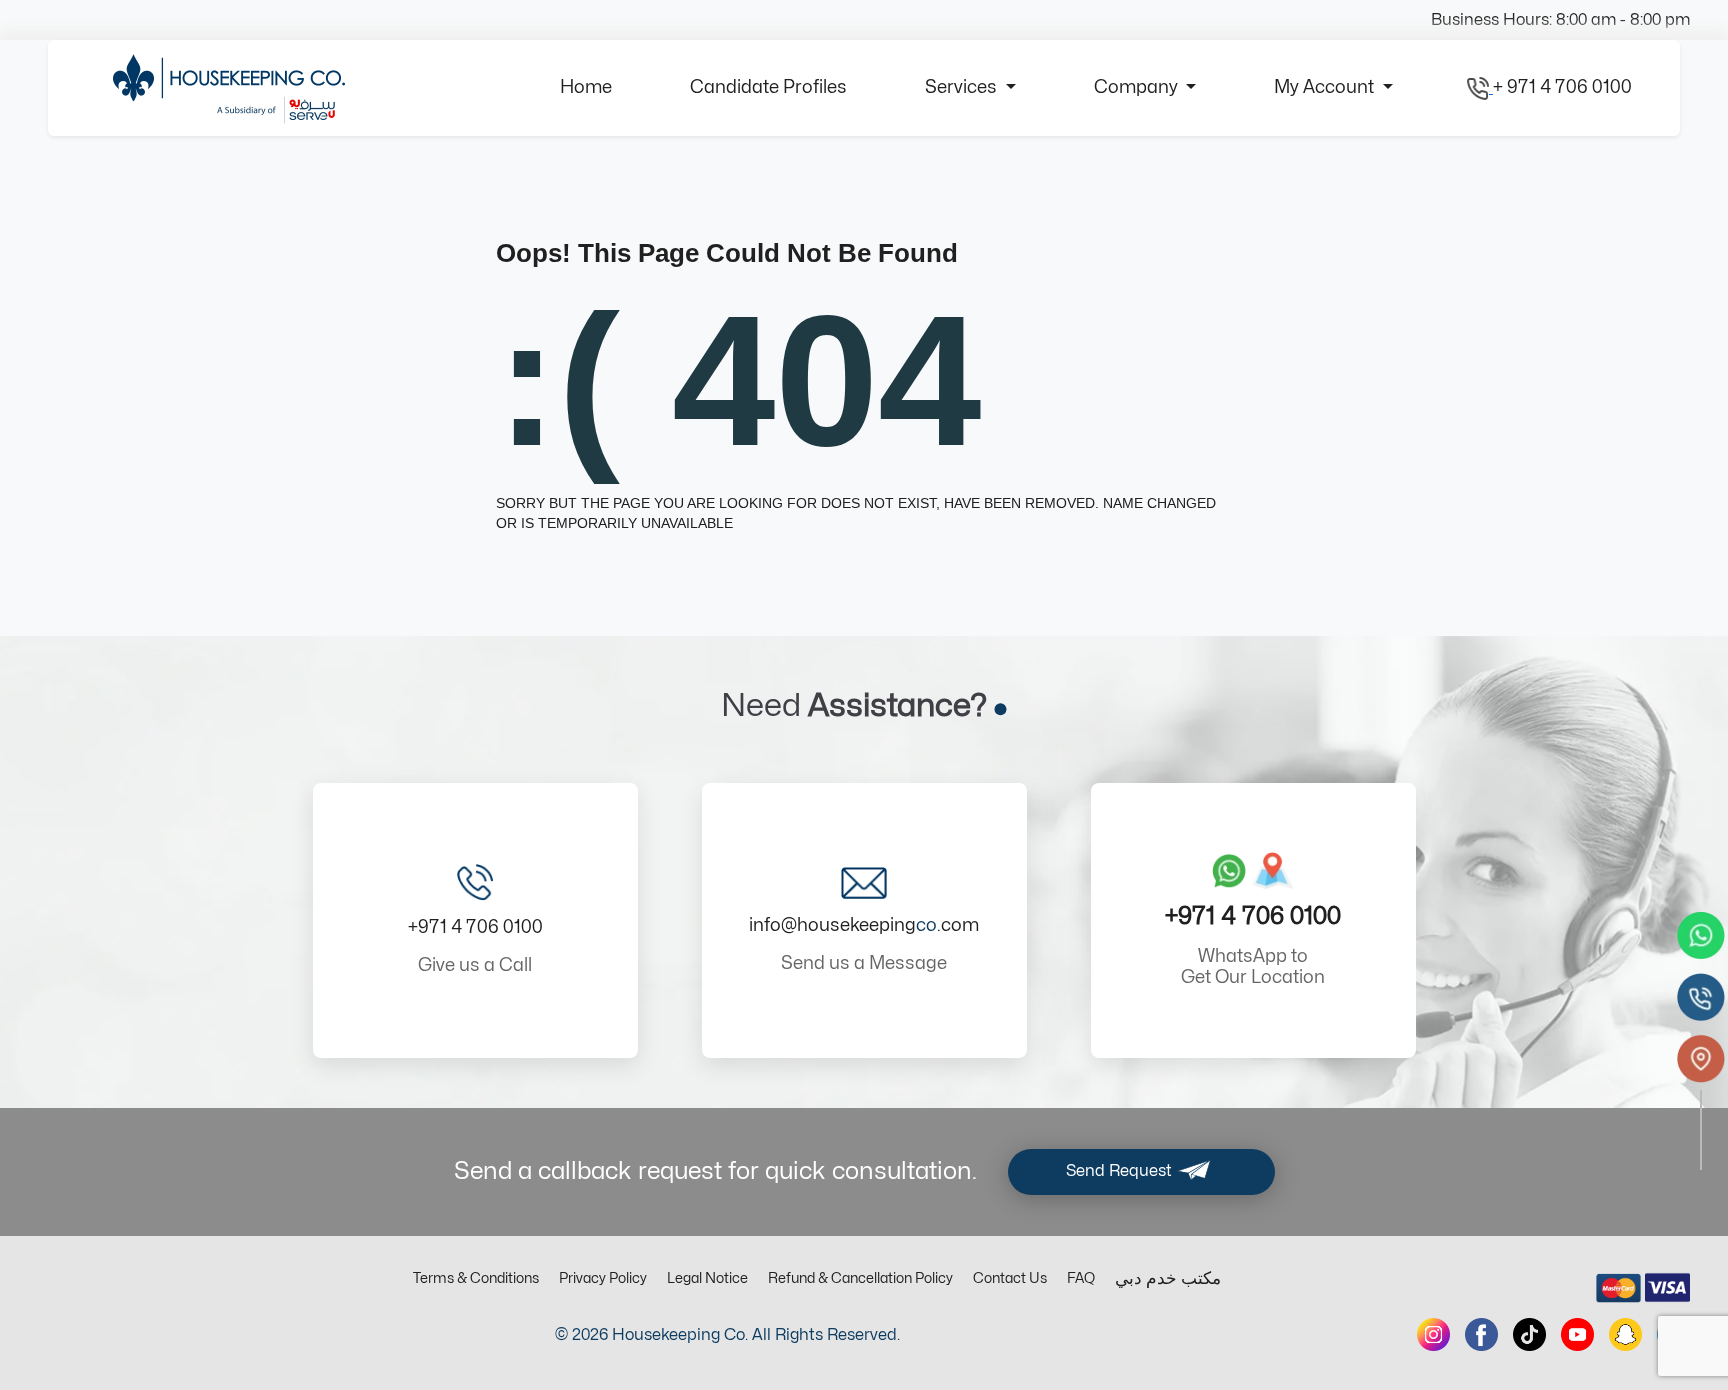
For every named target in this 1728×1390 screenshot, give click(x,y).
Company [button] (1138, 87)
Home (586, 87)
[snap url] (1625, 1334)
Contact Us (1010, 1278)
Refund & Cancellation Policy (860, 1278)
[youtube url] (1577, 1334)
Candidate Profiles (768, 87)
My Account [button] (1326, 87)
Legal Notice (707, 1278)
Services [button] (963, 87)
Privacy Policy (603, 1278)
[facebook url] (1481, 1334)
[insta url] (1433, 1334)
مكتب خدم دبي (1168, 1279)
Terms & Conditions (476, 1278)
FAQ (1081, 1278)
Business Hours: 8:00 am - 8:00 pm (1560, 20)
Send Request (1121, 1171)
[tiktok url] (1529, 1334)
